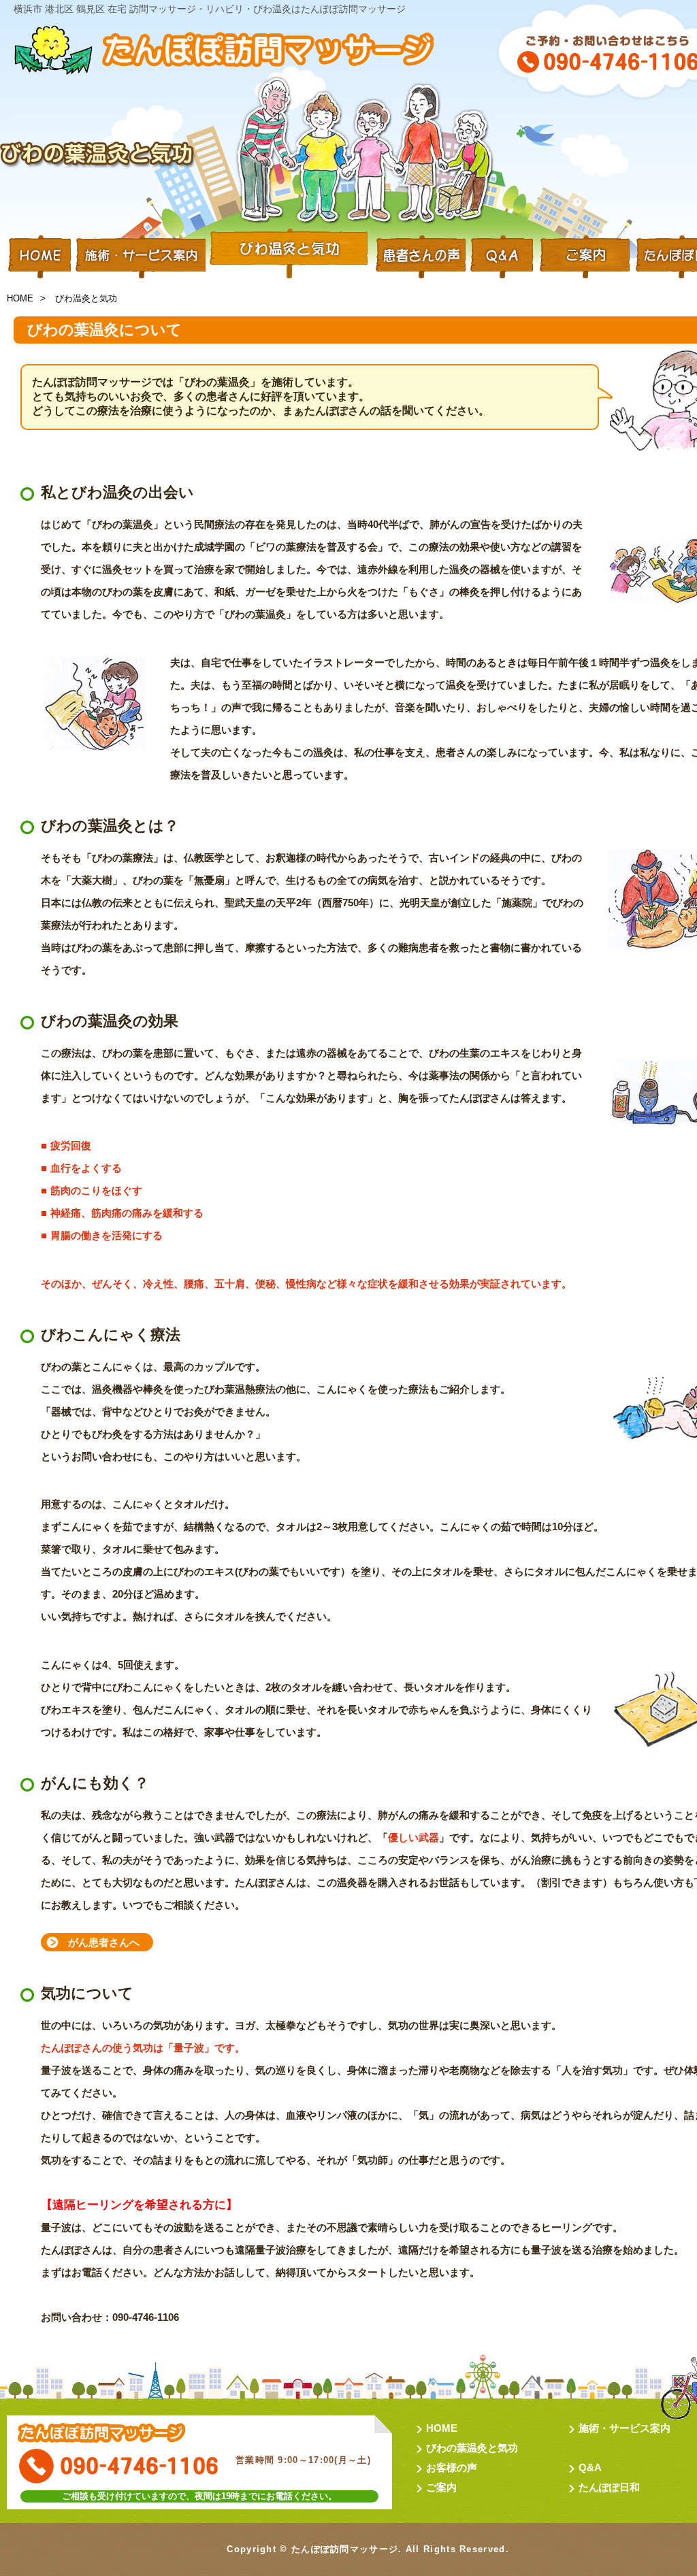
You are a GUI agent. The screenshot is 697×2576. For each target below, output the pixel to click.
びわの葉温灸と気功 (472, 2448)
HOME (40, 255)
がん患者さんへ (104, 1942)
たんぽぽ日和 (609, 2487)
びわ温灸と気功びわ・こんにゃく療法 (289, 255)
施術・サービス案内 (140, 255)
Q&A (502, 255)
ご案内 (441, 2487)
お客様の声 (452, 2467)
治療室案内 (585, 255)
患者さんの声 (419, 255)
